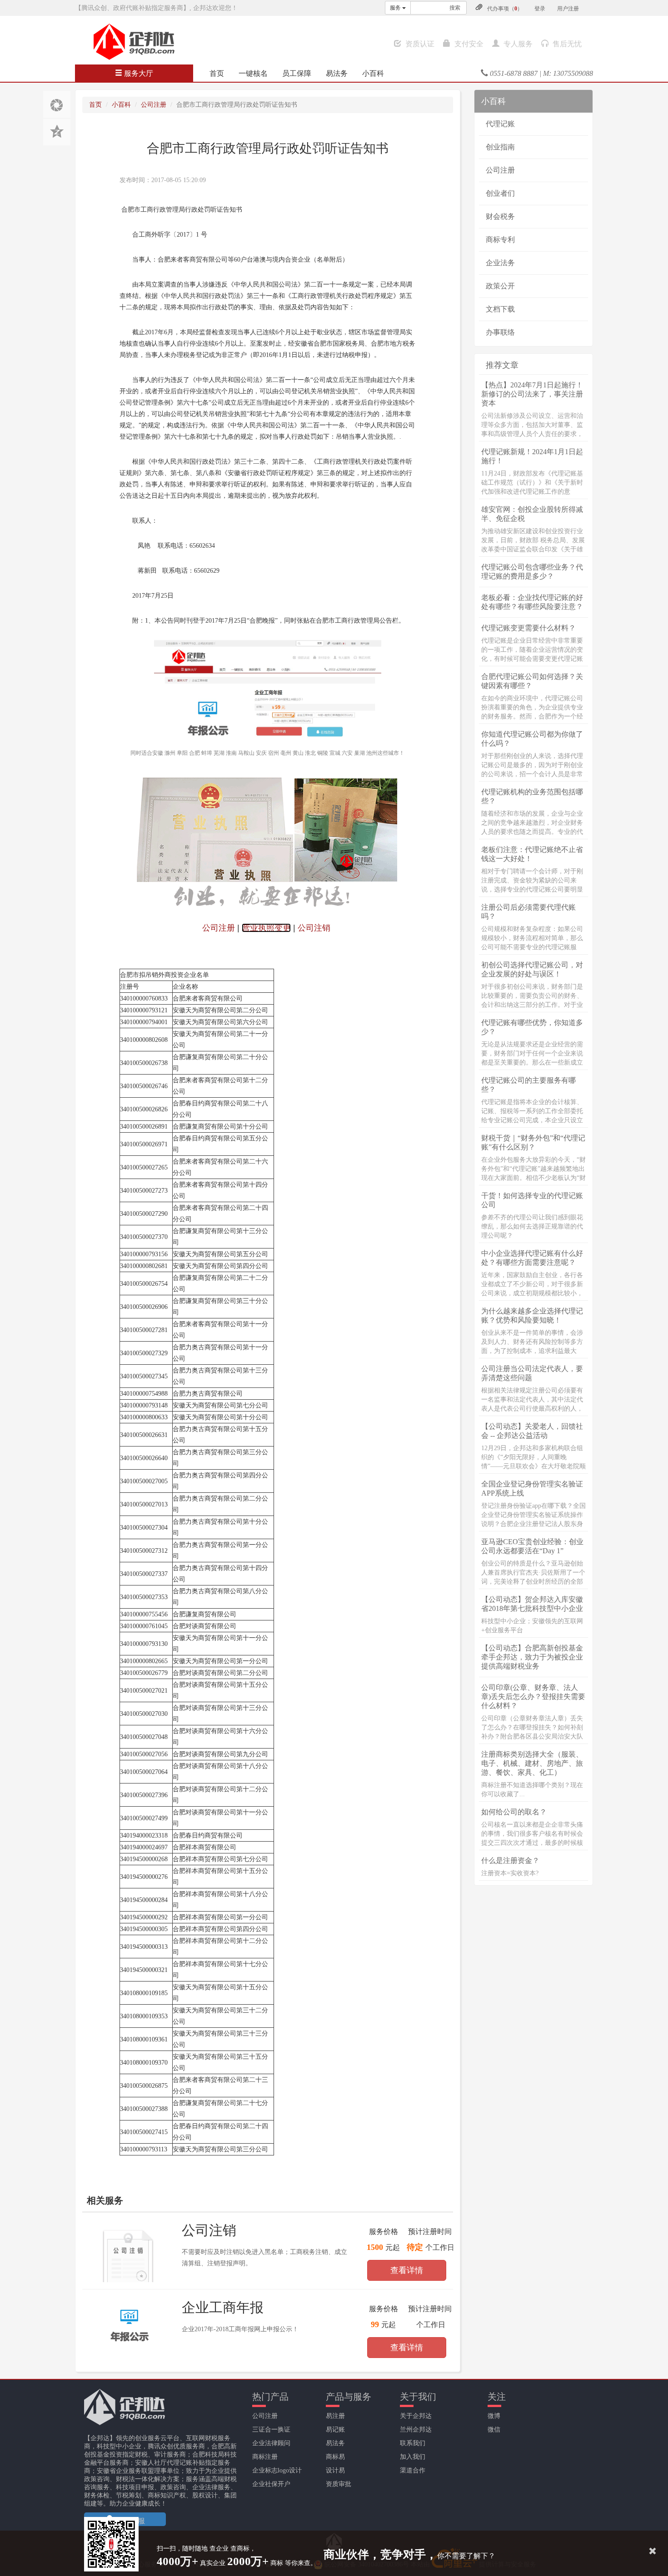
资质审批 (339, 2484)
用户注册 (568, 9)
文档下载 (500, 309)
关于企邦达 (416, 2416)
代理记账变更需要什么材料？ (528, 628)
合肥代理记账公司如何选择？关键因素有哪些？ (532, 681)
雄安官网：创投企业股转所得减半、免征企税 (532, 514)
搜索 (455, 8)
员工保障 (297, 73)
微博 (494, 2416)
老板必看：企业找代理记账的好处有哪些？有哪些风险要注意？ (532, 602)
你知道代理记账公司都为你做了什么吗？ (532, 739)
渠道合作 (413, 2470)
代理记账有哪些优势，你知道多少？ (532, 1027)
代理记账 (500, 124)
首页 (217, 73)
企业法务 (500, 263)
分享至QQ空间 (57, 132)
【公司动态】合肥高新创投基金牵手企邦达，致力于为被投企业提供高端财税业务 (532, 1657)
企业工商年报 (223, 2307)
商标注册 (265, 2457)
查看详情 (407, 2270)
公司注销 (209, 2230)
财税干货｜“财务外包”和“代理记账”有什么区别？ (533, 1142)
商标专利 (500, 240)
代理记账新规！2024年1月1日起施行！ (532, 456)
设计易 (335, 2470)
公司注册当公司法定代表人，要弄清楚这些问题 (532, 1373)
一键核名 (253, 73)
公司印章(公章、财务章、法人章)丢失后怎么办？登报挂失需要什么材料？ (533, 1697)
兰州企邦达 (416, 2430)
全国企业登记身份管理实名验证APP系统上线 (532, 1489)
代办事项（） (505, 9)
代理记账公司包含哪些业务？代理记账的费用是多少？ (532, 572)
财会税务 (500, 216)
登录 (540, 9)
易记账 (335, 2430)
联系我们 (413, 2443)
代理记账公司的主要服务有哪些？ (528, 1085)
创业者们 (500, 193)
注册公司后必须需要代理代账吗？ (528, 912)
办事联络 (500, 332)
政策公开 (500, 286)
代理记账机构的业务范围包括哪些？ (532, 796)
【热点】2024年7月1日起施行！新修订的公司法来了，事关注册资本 (532, 394)
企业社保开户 (271, 2484)
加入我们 (413, 2457)
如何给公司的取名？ (514, 1812)
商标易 (335, 2457)
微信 (494, 2430)
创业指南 (500, 147)
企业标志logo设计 (277, 2470)
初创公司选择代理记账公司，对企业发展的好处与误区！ (532, 969)
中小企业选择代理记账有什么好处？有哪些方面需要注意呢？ (532, 1258)
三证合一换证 (271, 2430)
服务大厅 (138, 73)
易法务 (337, 73)
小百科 (373, 73)
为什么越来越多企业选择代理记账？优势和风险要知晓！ (532, 1315)
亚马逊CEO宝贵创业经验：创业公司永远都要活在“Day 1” (532, 1546)
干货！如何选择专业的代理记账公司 (532, 1200)
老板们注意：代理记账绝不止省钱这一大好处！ (532, 854)
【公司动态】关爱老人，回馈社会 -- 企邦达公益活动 (532, 1431)
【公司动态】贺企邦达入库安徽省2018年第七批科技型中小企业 (532, 1604)
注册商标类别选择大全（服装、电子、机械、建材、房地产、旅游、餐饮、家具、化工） (532, 1763)
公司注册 (154, 105)
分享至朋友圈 (57, 104)
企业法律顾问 (271, 2443)
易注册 (335, 2416)
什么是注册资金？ (510, 1860)
